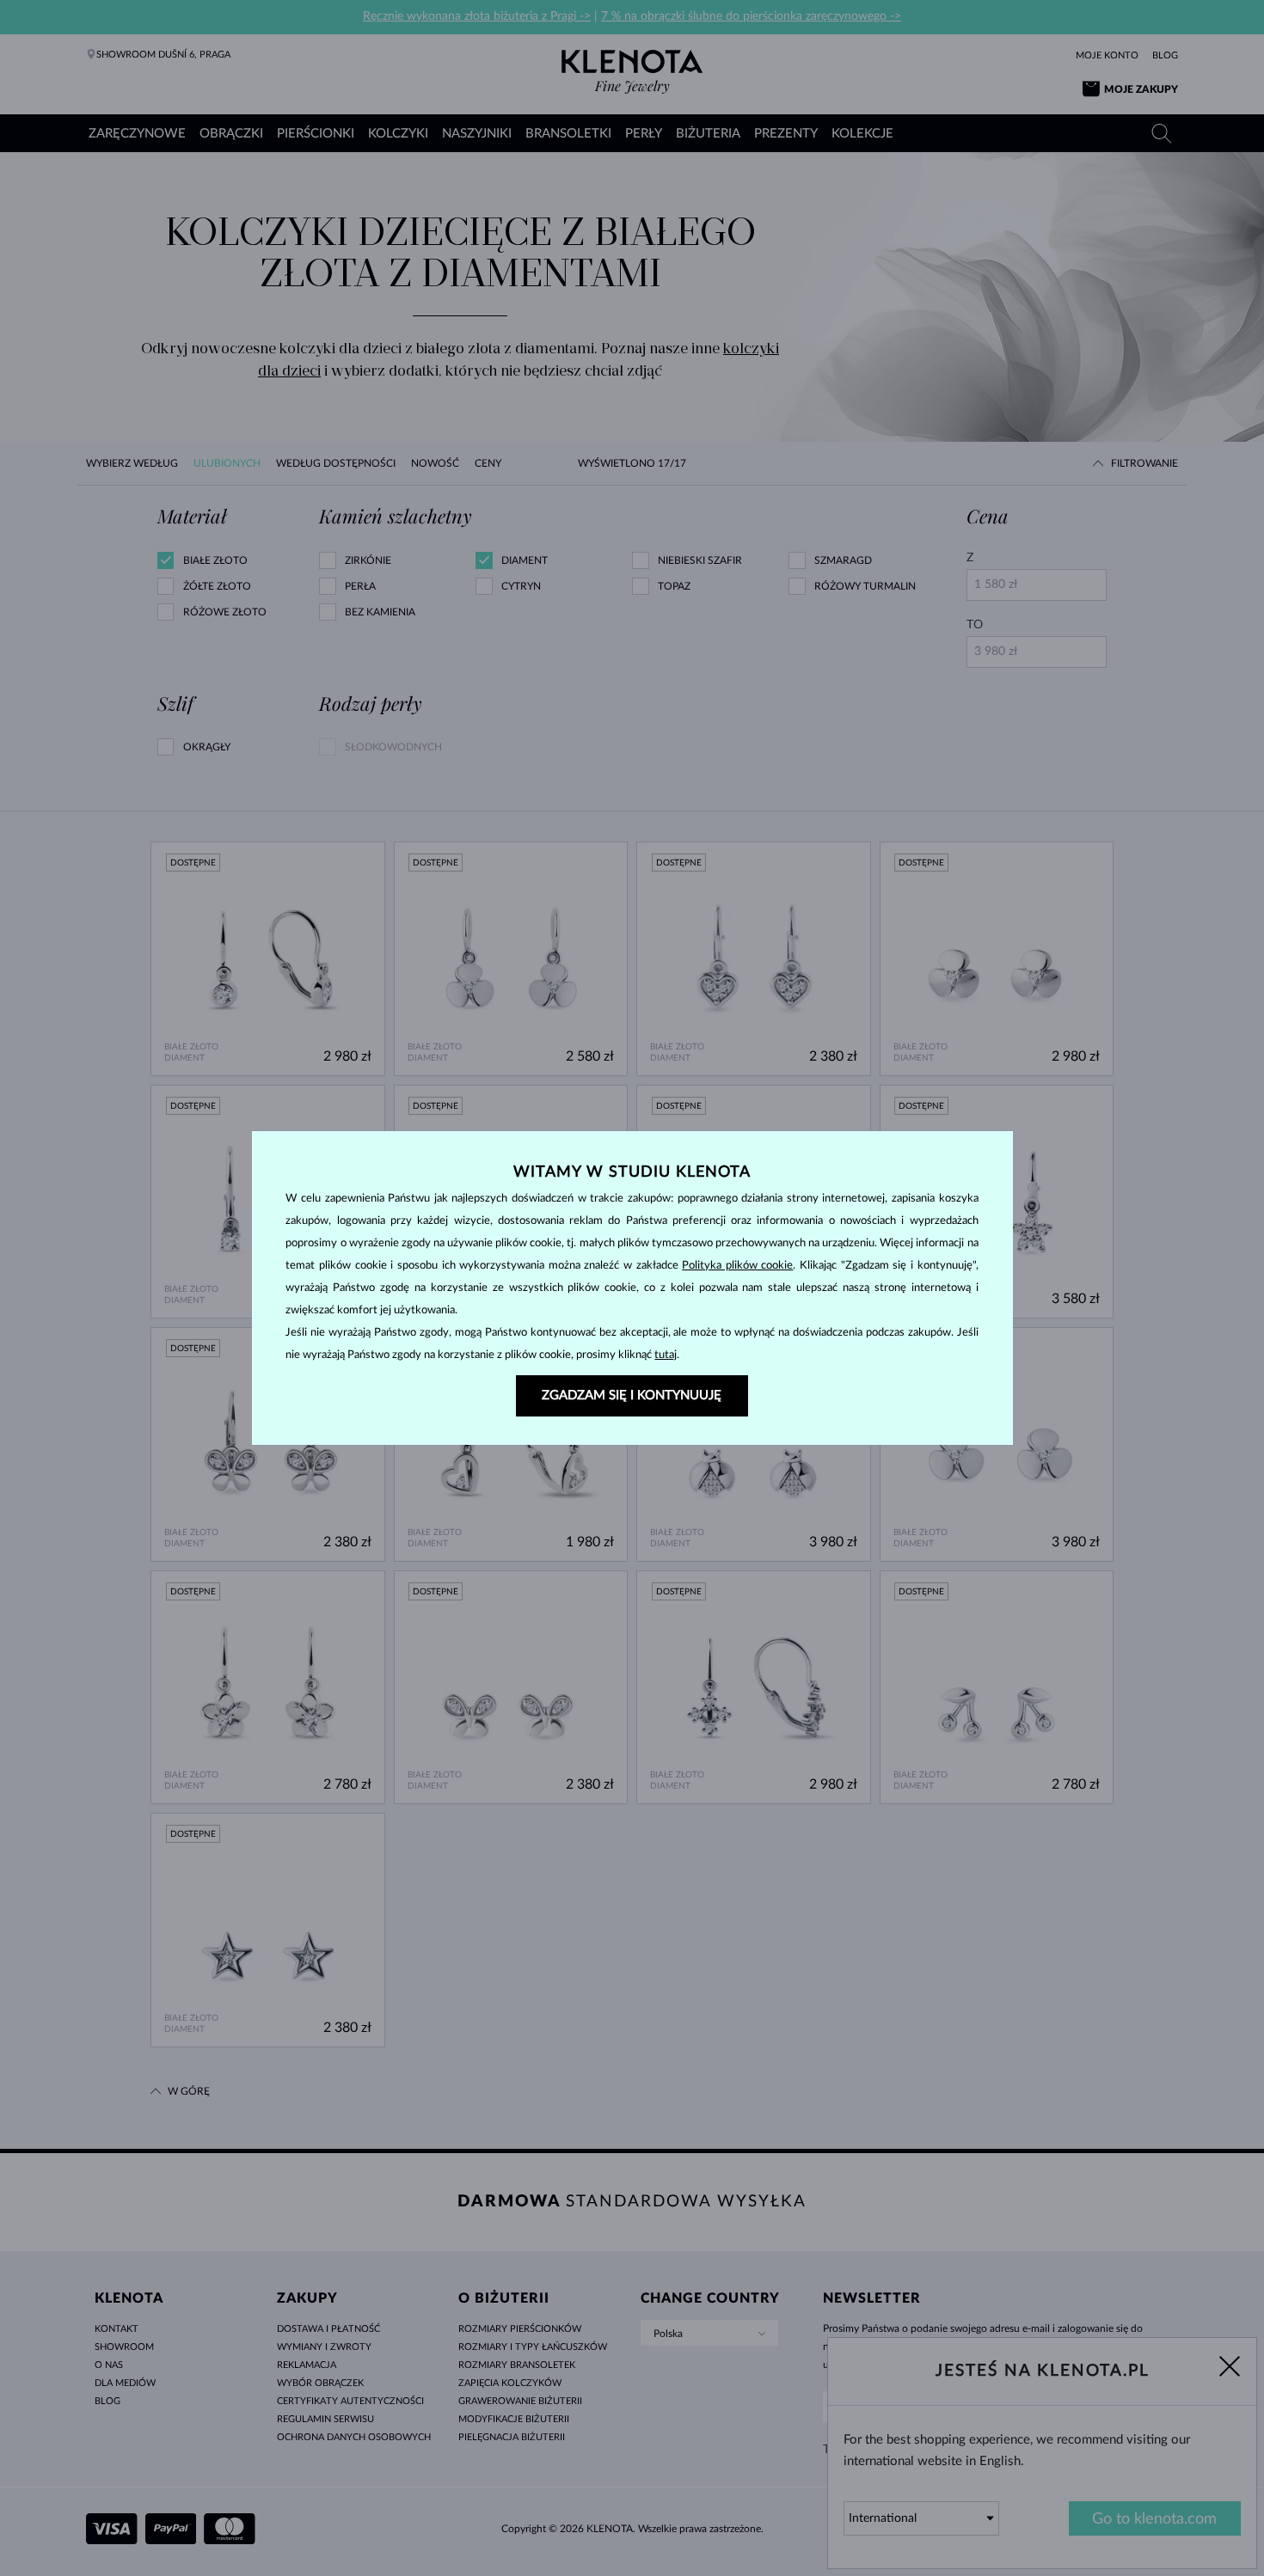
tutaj (666, 1355)
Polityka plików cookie (737, 1266)
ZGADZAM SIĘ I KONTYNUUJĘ (632, 1395)
